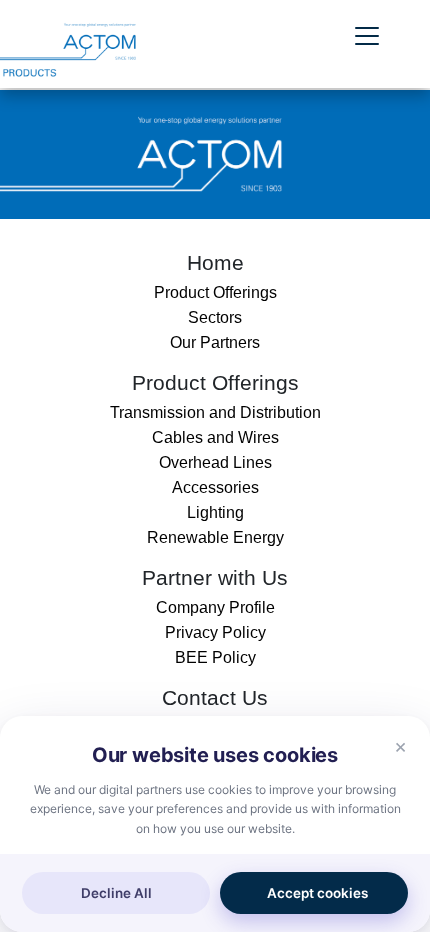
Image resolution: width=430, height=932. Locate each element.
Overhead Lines (215, 462)
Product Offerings (215, 292)
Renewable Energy (215, 537)
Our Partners (215, 342)
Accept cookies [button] (317, 893)
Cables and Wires (215, 437)
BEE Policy (215, 657)
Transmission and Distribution (215, 412)
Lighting (215, 512)
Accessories (215, 487)
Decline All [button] (116, 893)
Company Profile (215, 607)
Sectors (215, 317)
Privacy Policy (215, 632)
